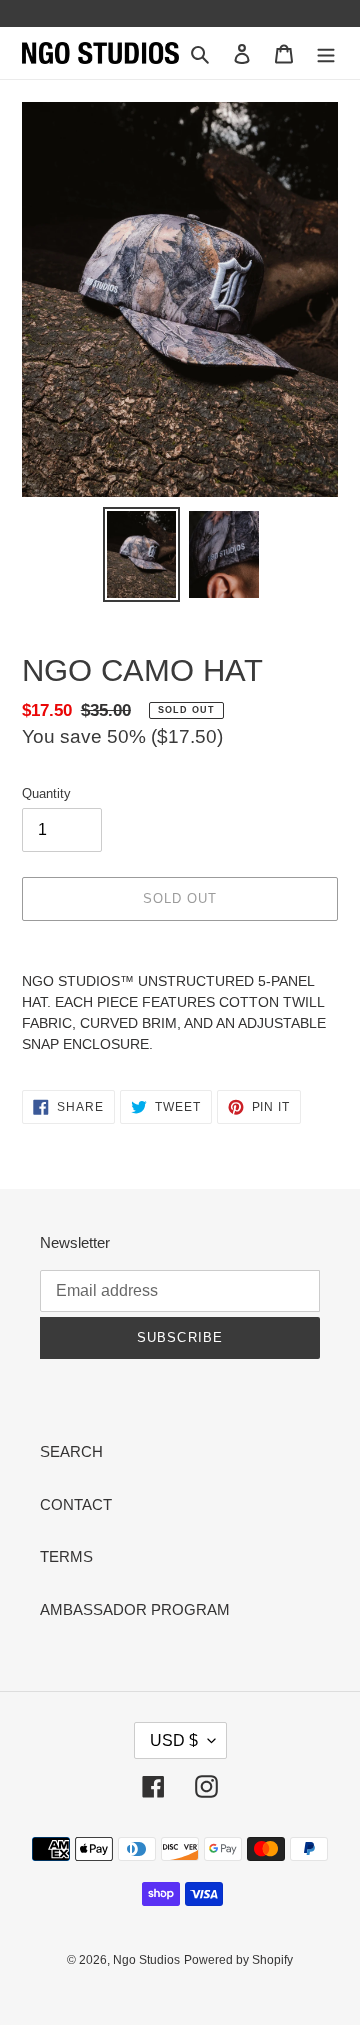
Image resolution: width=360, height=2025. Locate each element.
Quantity (46, 793)
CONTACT (76, 1504)
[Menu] (326, 53)
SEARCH (71, 1451)
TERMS (66, 1556)
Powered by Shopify (238, 1960)
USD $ (174, 1740)
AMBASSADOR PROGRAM (135, 1609)
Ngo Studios (146, 1960)
